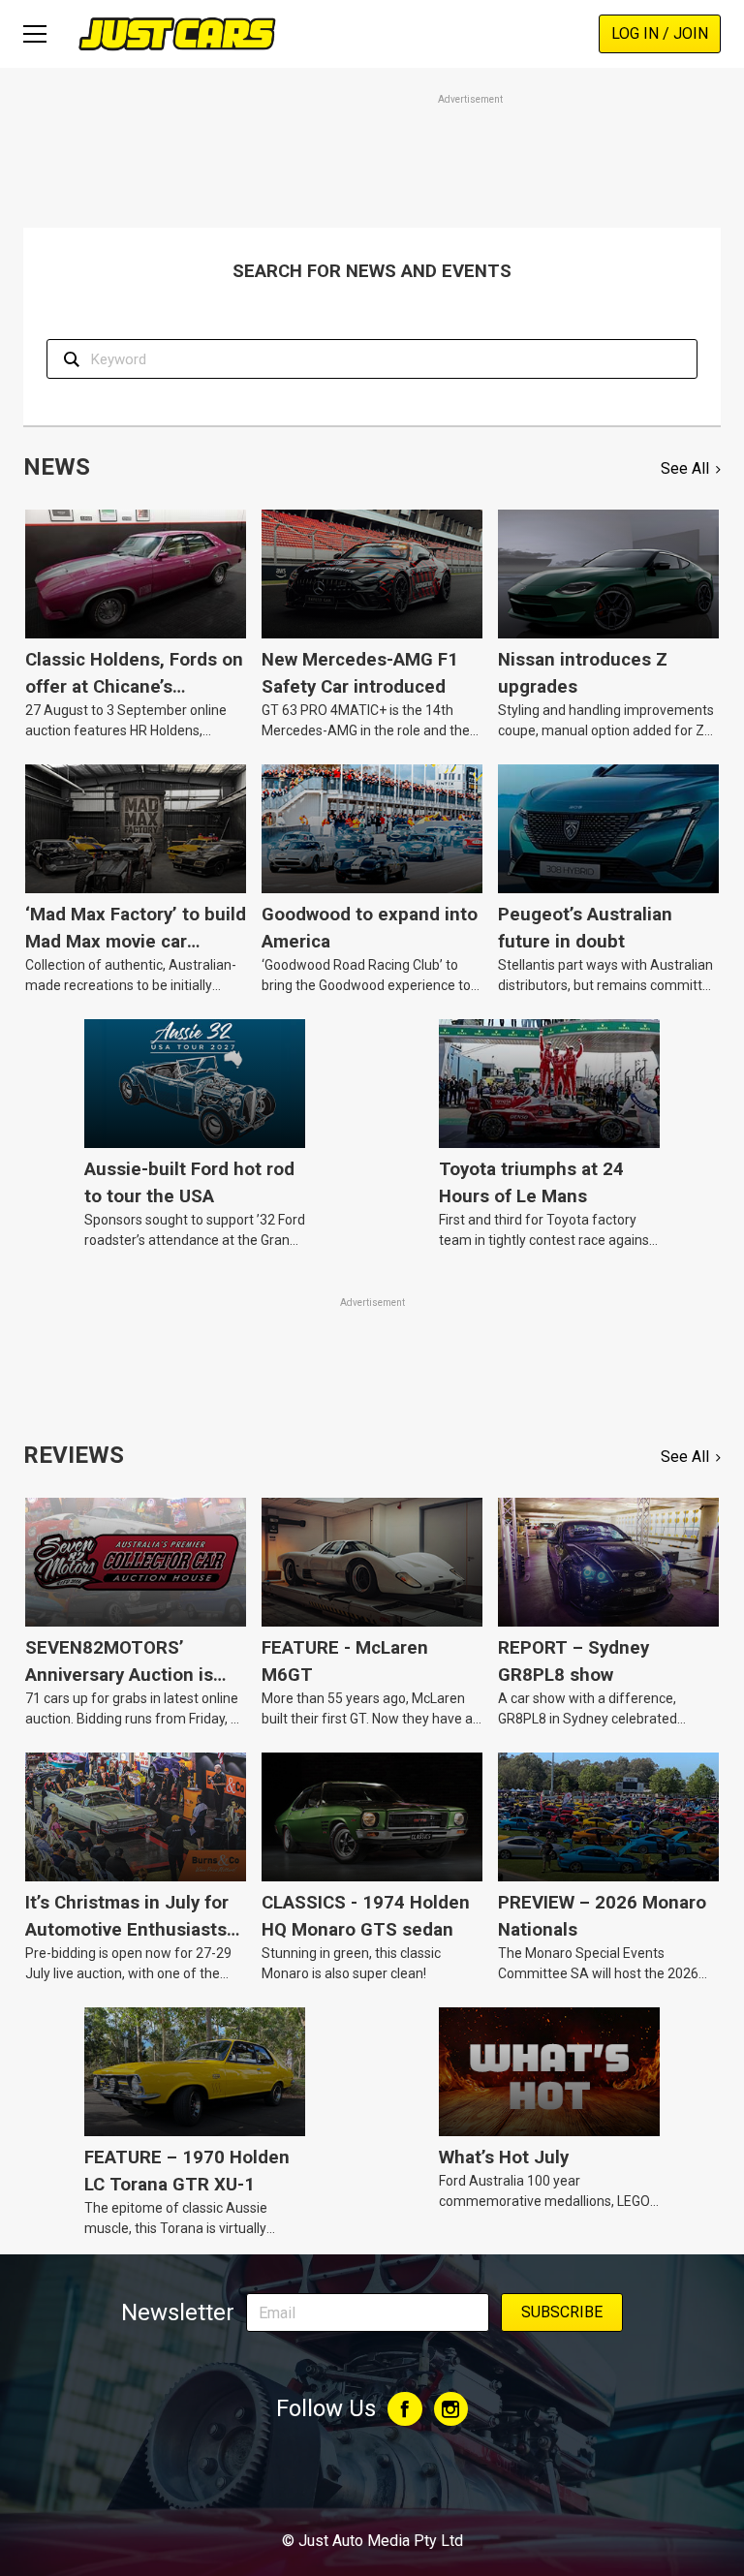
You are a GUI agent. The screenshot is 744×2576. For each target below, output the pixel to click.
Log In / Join (660, 33)
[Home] (177, 33)
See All (685, 468)
